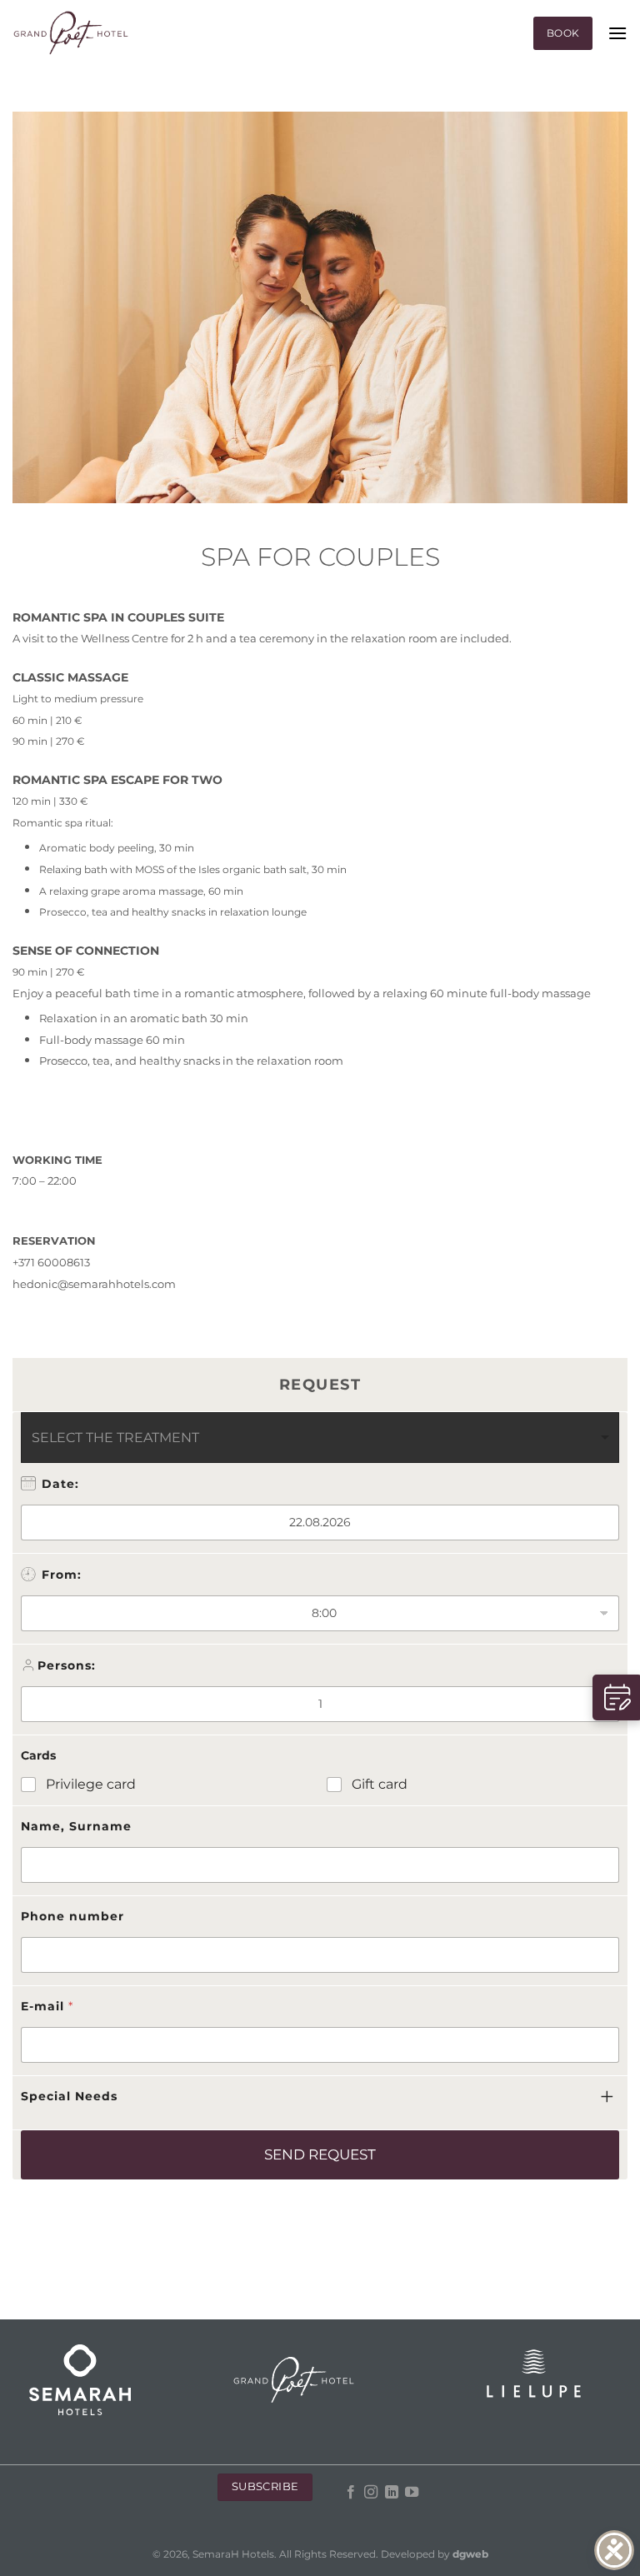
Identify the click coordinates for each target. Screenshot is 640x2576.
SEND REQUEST (320, 2154)
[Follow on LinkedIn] (392, 2493)
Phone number (72, 1916)
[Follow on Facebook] (351, 2493)
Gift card (380, 1784)
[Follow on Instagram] (371, 2493)
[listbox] (320, 1438)
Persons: (67, 1665)
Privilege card (91, 1784)
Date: (60, 1484)
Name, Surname (76, 1826)
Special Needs (69, 2096)
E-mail (47, 2006)
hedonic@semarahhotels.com (94, 1284)
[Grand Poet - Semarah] (71, 34)
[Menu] (617, 33)
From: (62, 1575)
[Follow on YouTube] (412, 2493)
